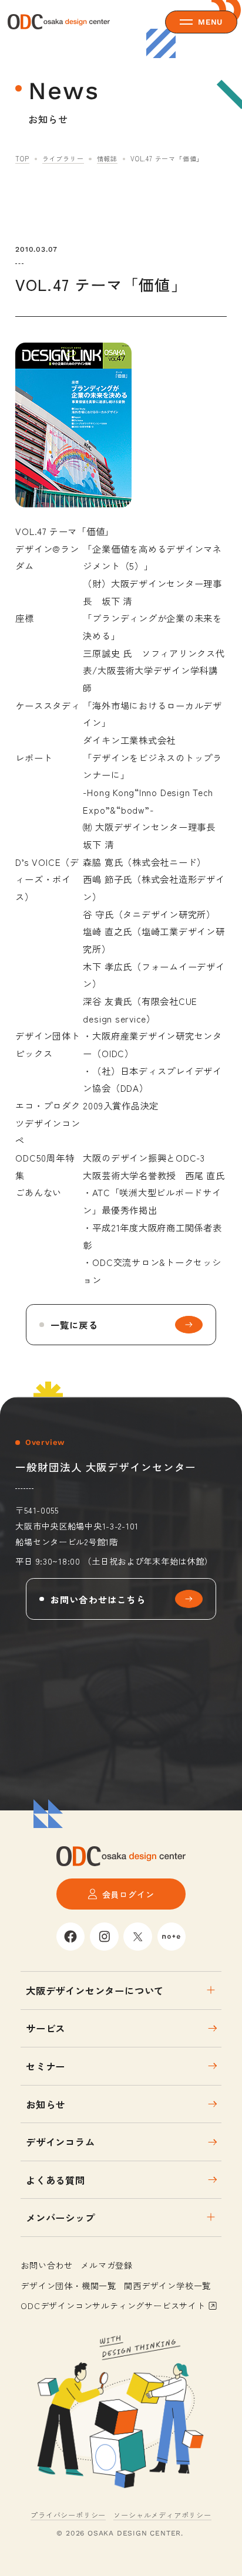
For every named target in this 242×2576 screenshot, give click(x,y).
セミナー (46, 2066)
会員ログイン (128, 1894)
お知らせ (46, 2104)
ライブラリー (63, 158)
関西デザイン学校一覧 (167, 2285)
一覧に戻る (74, 1325)
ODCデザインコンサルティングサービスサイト (113, 2305)
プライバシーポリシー (68, 2515)
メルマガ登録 (107, 2265)
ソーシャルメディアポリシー (162, 2515)
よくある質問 (56, 2180)
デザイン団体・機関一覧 (68, 2285)
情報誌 (107, 158)
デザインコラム (60, 2142)
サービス (46, 2028)
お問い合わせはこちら (98, 1599)
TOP (22, 158)
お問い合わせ (47, 2265)
